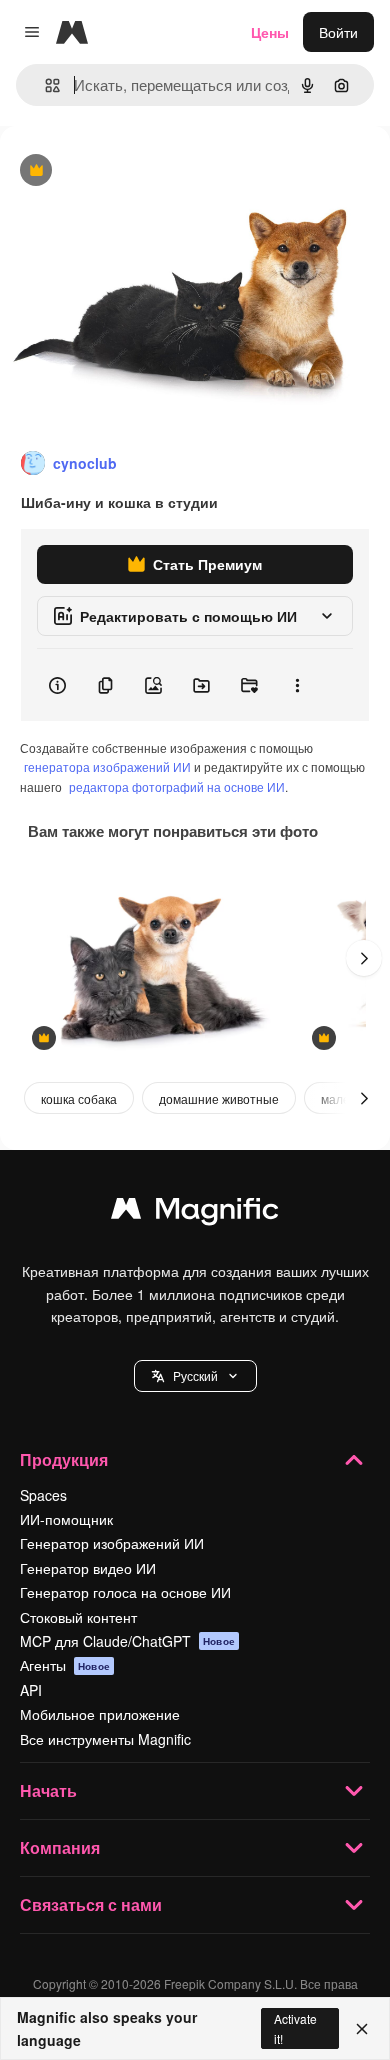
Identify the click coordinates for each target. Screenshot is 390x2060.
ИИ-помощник (66, 1519)
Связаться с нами (91, 1904)
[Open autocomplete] (44, 85)
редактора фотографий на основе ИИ (177, 786)
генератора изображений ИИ (107, 766)
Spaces (43, 1495)
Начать (48, 1790)
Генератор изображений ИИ (112, 1543)
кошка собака (79, 1098)
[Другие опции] (297, 685)
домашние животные (219, 1098)
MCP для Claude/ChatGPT (127, 1641)
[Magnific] (195, 1213)
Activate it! (295, 2028)
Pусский (195, 1375)
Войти (338, 32)
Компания (60, 1847)
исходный (134, 171)
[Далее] (364, 958)
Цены (270, 32)
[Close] (362, 2029)
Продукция (64, 1459)
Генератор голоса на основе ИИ (125, 1592)
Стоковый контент (78, 1617)
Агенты (65, 1665)
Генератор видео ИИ (88, 1568)
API (31, 1690)
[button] (195, 1376)
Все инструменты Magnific (105, 1739)
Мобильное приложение (100, 1714)
